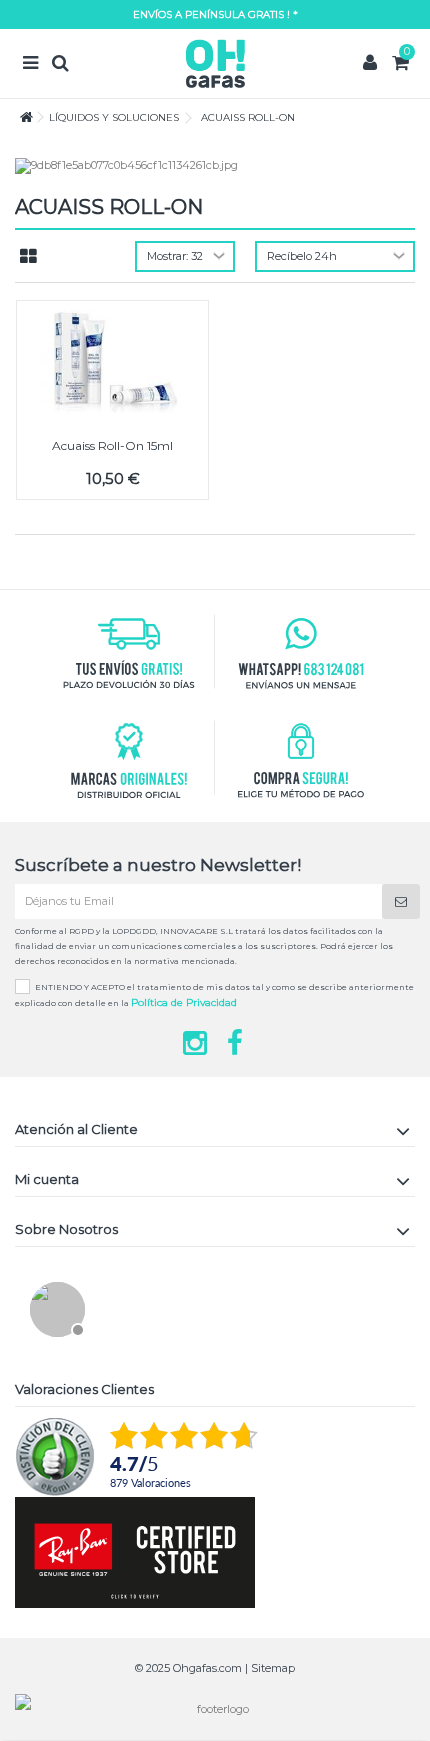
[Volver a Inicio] (21, 117)
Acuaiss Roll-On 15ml (112, 445)
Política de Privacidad (184, 1002)
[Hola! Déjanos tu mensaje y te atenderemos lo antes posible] (55, 1307)
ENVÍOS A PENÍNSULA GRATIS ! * (215, 14)
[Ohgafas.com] (215, 63)
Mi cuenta (47, 1179)
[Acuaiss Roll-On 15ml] (112, 362)
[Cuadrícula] (28, 257)
